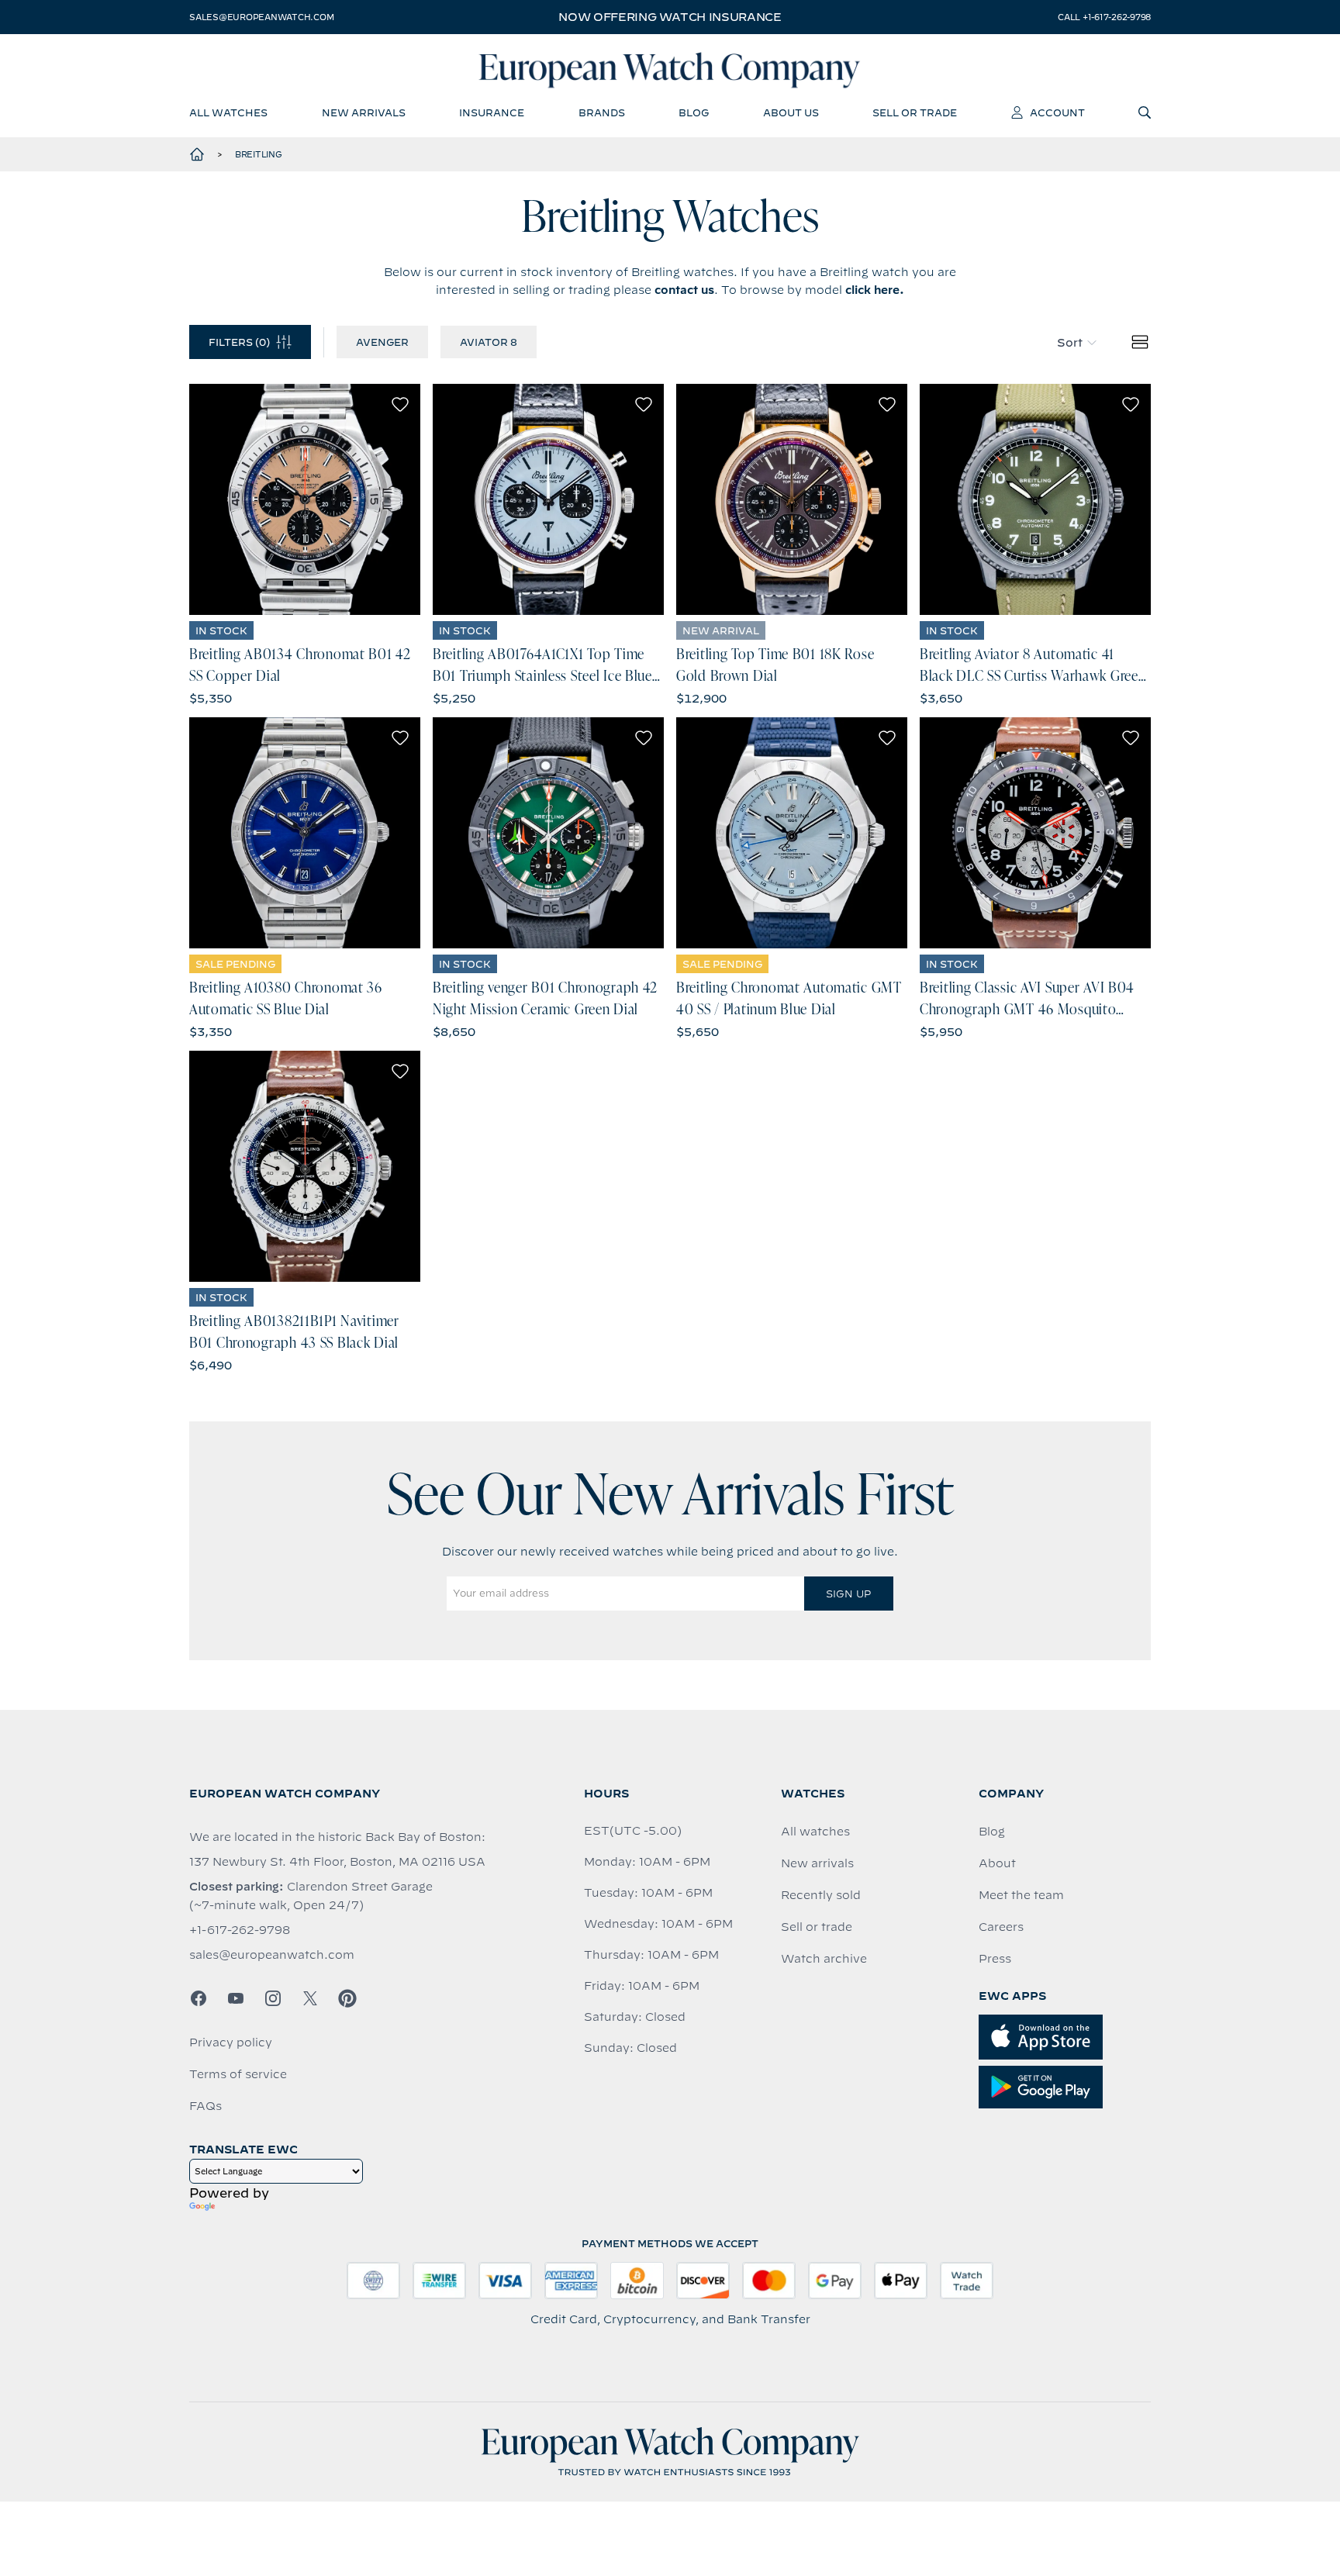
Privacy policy (231, 2042)
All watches (815, 1832)
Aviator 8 (489, 342)
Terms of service (238, 2074)
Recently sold (821, 1895)
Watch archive (824, 1959)
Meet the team (1021, 1895)
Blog (992, 1832)
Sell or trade (817, 1927)
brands (602, 112)
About (997, 1863)
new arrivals (364, 112)
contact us (684, 290)
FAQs (205, 2106)
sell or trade (915, 112)
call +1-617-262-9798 (1104, 17)
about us (791, 112)
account (1057, 112)
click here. (875, 290)
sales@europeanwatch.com (261, 17)
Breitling (259, 154)
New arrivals (817, 1863)
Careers (1001, 1927)
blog (694, 112)
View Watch (305, 499)
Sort (1070, 343)
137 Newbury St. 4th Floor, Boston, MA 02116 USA (337, 1862)
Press (995, 1959)
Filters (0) (239, 342)
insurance (492, 112)
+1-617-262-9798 (240, 1930)
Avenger (382, 342)
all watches (228, 112)
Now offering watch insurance (670, 17)
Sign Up (848, 1594)
